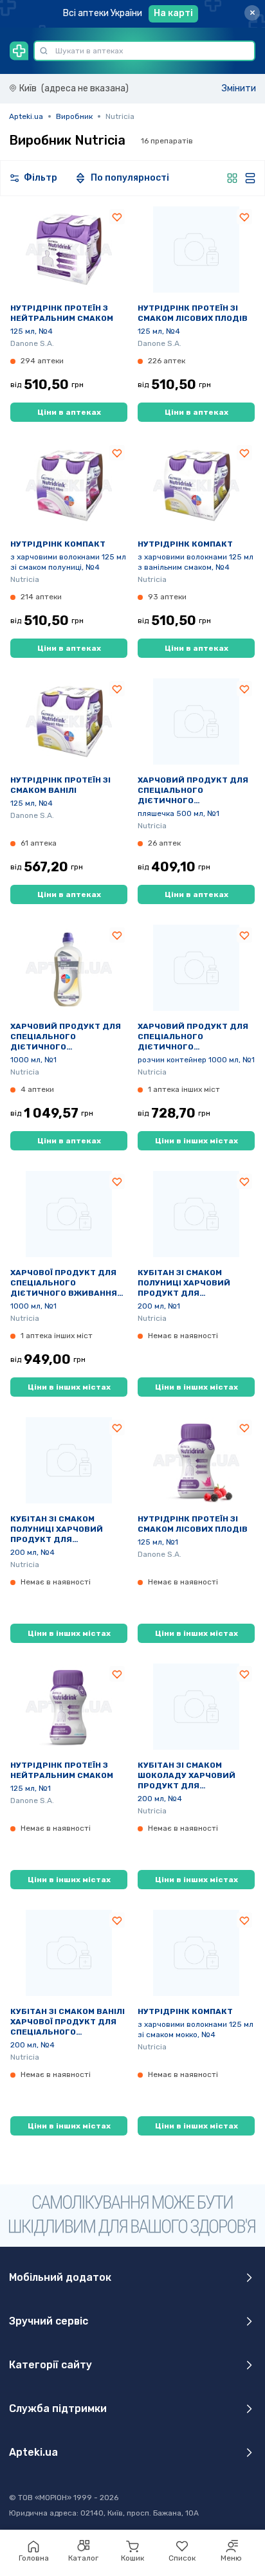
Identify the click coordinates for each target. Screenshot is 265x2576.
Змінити (239, 88)
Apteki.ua (26, 116)
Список (182, 2558)
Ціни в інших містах (196, 1141)
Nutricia (25, 579)
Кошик (132, 2558)
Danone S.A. (32, 343)
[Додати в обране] (117, 217)
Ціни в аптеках (69, 412)
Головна (34, 2558)
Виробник (74, 116)
